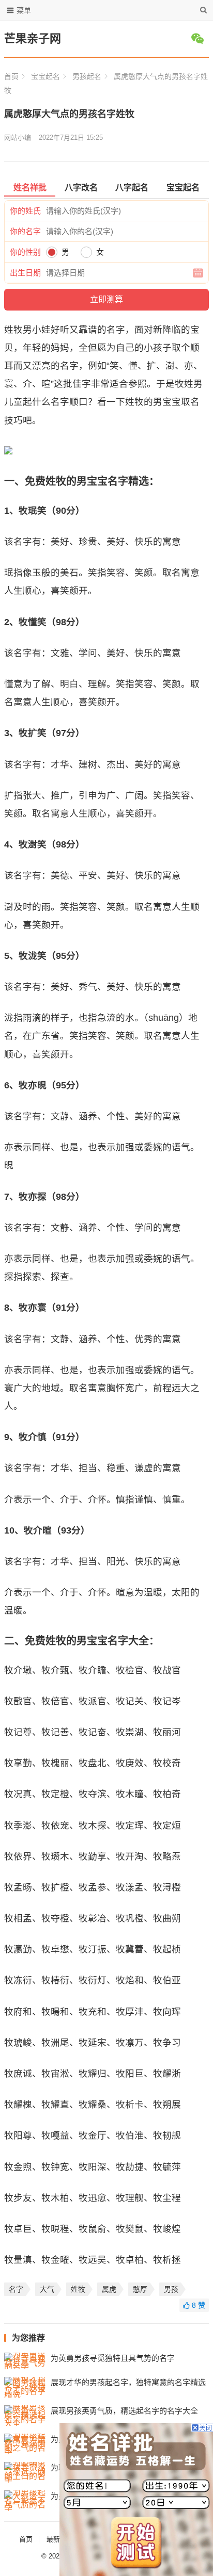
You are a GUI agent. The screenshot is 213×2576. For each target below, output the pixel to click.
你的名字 (25, 231)
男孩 (171, 2289)
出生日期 (25, 273)
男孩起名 (87, 76)
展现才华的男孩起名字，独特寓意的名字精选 (128, 2382)
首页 (11, 76)
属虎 (109, 2289)
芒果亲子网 (33, 38)
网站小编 (18, 137)
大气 (47, 2289)
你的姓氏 (25, 211)
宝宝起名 (45, 76)
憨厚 (140, 2289)
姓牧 (78, 2289)
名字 (16, 2289)
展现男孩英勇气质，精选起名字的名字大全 (124, 2411)
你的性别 (25, 252)
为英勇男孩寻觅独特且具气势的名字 (113, 2358)
